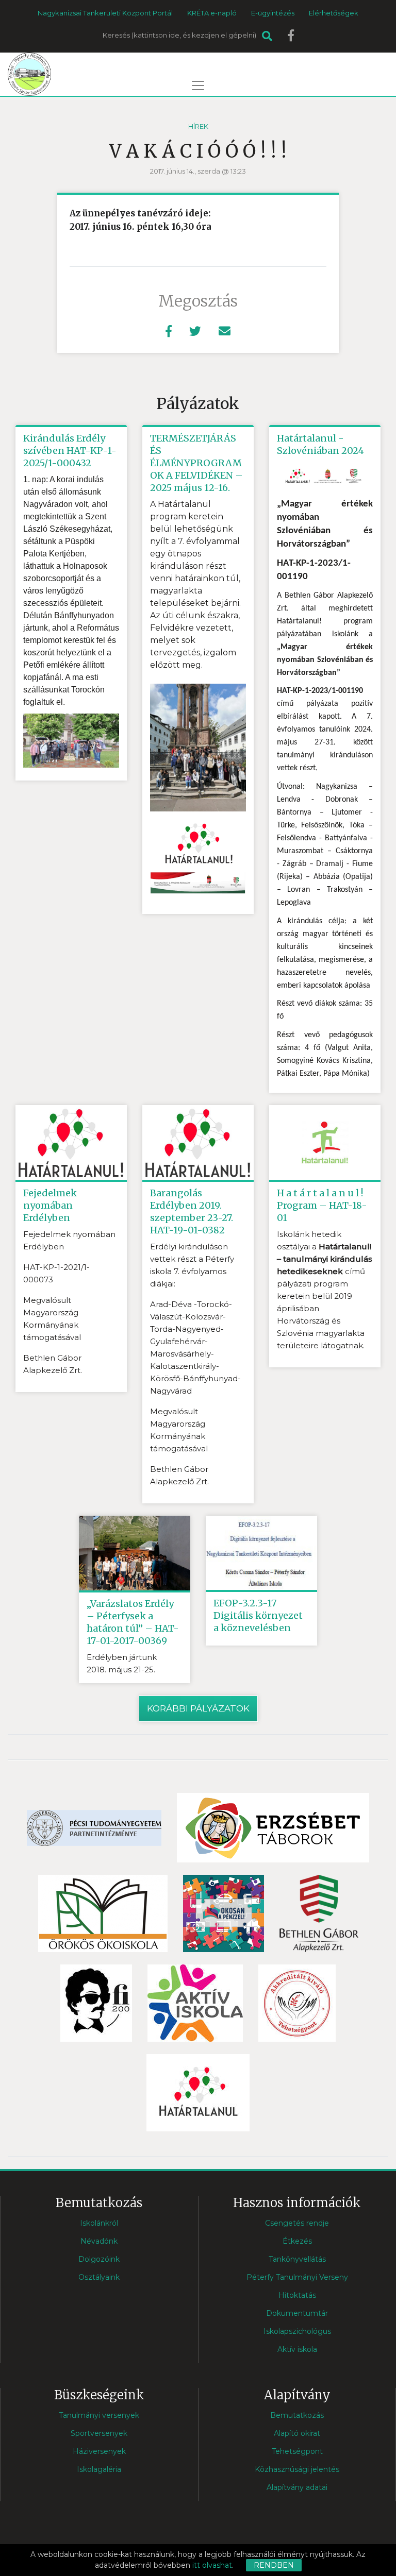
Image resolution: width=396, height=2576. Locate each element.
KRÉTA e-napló (212, 13)
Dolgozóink (99, 2259)
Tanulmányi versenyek (99, 2415)
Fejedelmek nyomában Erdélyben (50, 1205)
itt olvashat (212, 2565)
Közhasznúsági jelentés (297, 2469)
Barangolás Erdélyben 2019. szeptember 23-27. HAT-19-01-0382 (192, 1211)
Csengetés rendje (297, 2223)
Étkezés (297, 2241)
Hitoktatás (297, 2295)
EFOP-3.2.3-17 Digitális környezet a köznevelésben (258, 1615)
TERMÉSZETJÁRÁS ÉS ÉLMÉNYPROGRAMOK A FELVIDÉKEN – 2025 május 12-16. (196, 463)
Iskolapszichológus (297, 2331)
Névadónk (99, 2241)
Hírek (198, 126)
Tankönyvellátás (297, 2259)
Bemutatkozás (297, 2415)
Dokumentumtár (297, 2313)
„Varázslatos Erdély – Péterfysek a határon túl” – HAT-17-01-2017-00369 (133, 1622)
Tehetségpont (297, 2451)
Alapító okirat (297, 2433)
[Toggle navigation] (198, 86)
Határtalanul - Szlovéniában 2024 (320, 444)
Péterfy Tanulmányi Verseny (297, 2277)
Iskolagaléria (99, 2469)
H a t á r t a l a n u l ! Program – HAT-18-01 (322, 1205)
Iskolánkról (99, 2223)
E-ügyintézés (273, 13)
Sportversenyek (99, 2433)
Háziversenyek (99, 2451)
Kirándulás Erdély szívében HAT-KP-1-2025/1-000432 (70, 451)
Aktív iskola (297, 2349)
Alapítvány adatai (297, 2487)
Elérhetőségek (334, 13)
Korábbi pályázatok (198, 1708)
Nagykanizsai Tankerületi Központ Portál (105, 13)
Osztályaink (99, 2277)
